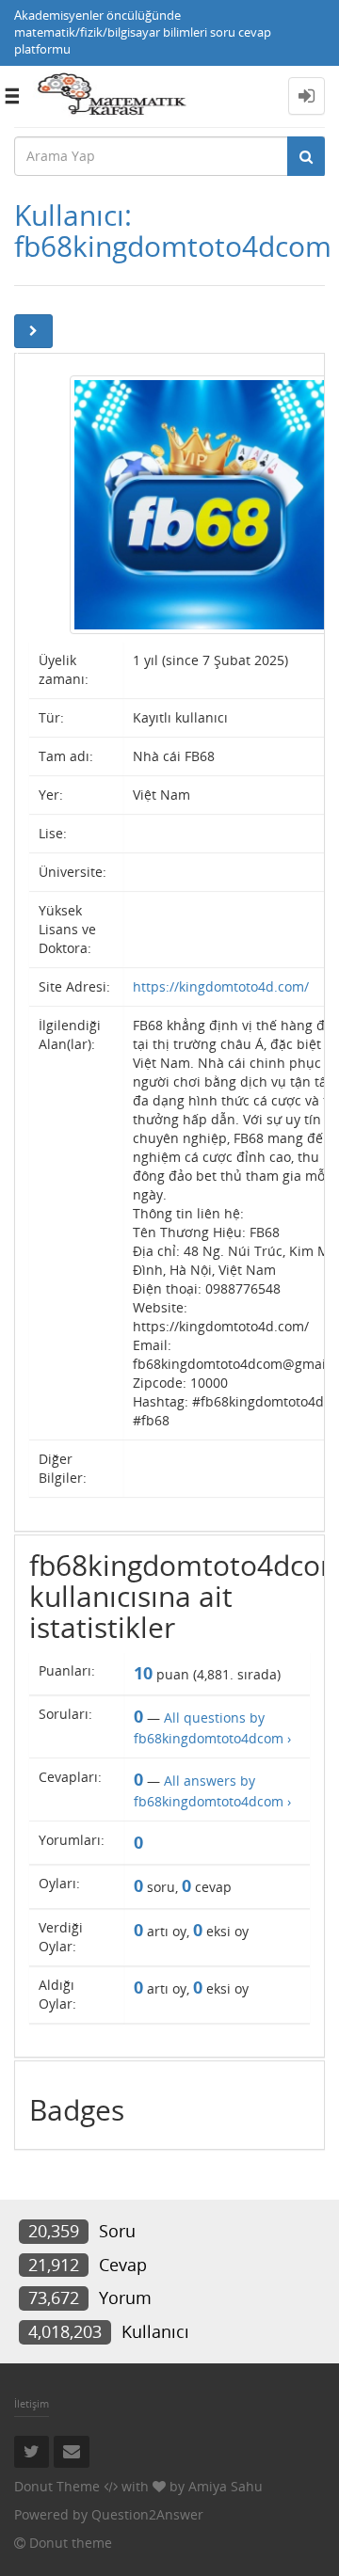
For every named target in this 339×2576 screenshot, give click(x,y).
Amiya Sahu (226, 2486)
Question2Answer (147, 2514)
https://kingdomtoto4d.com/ (221, 986)
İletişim (32, 2403)
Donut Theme (57, 2486)
